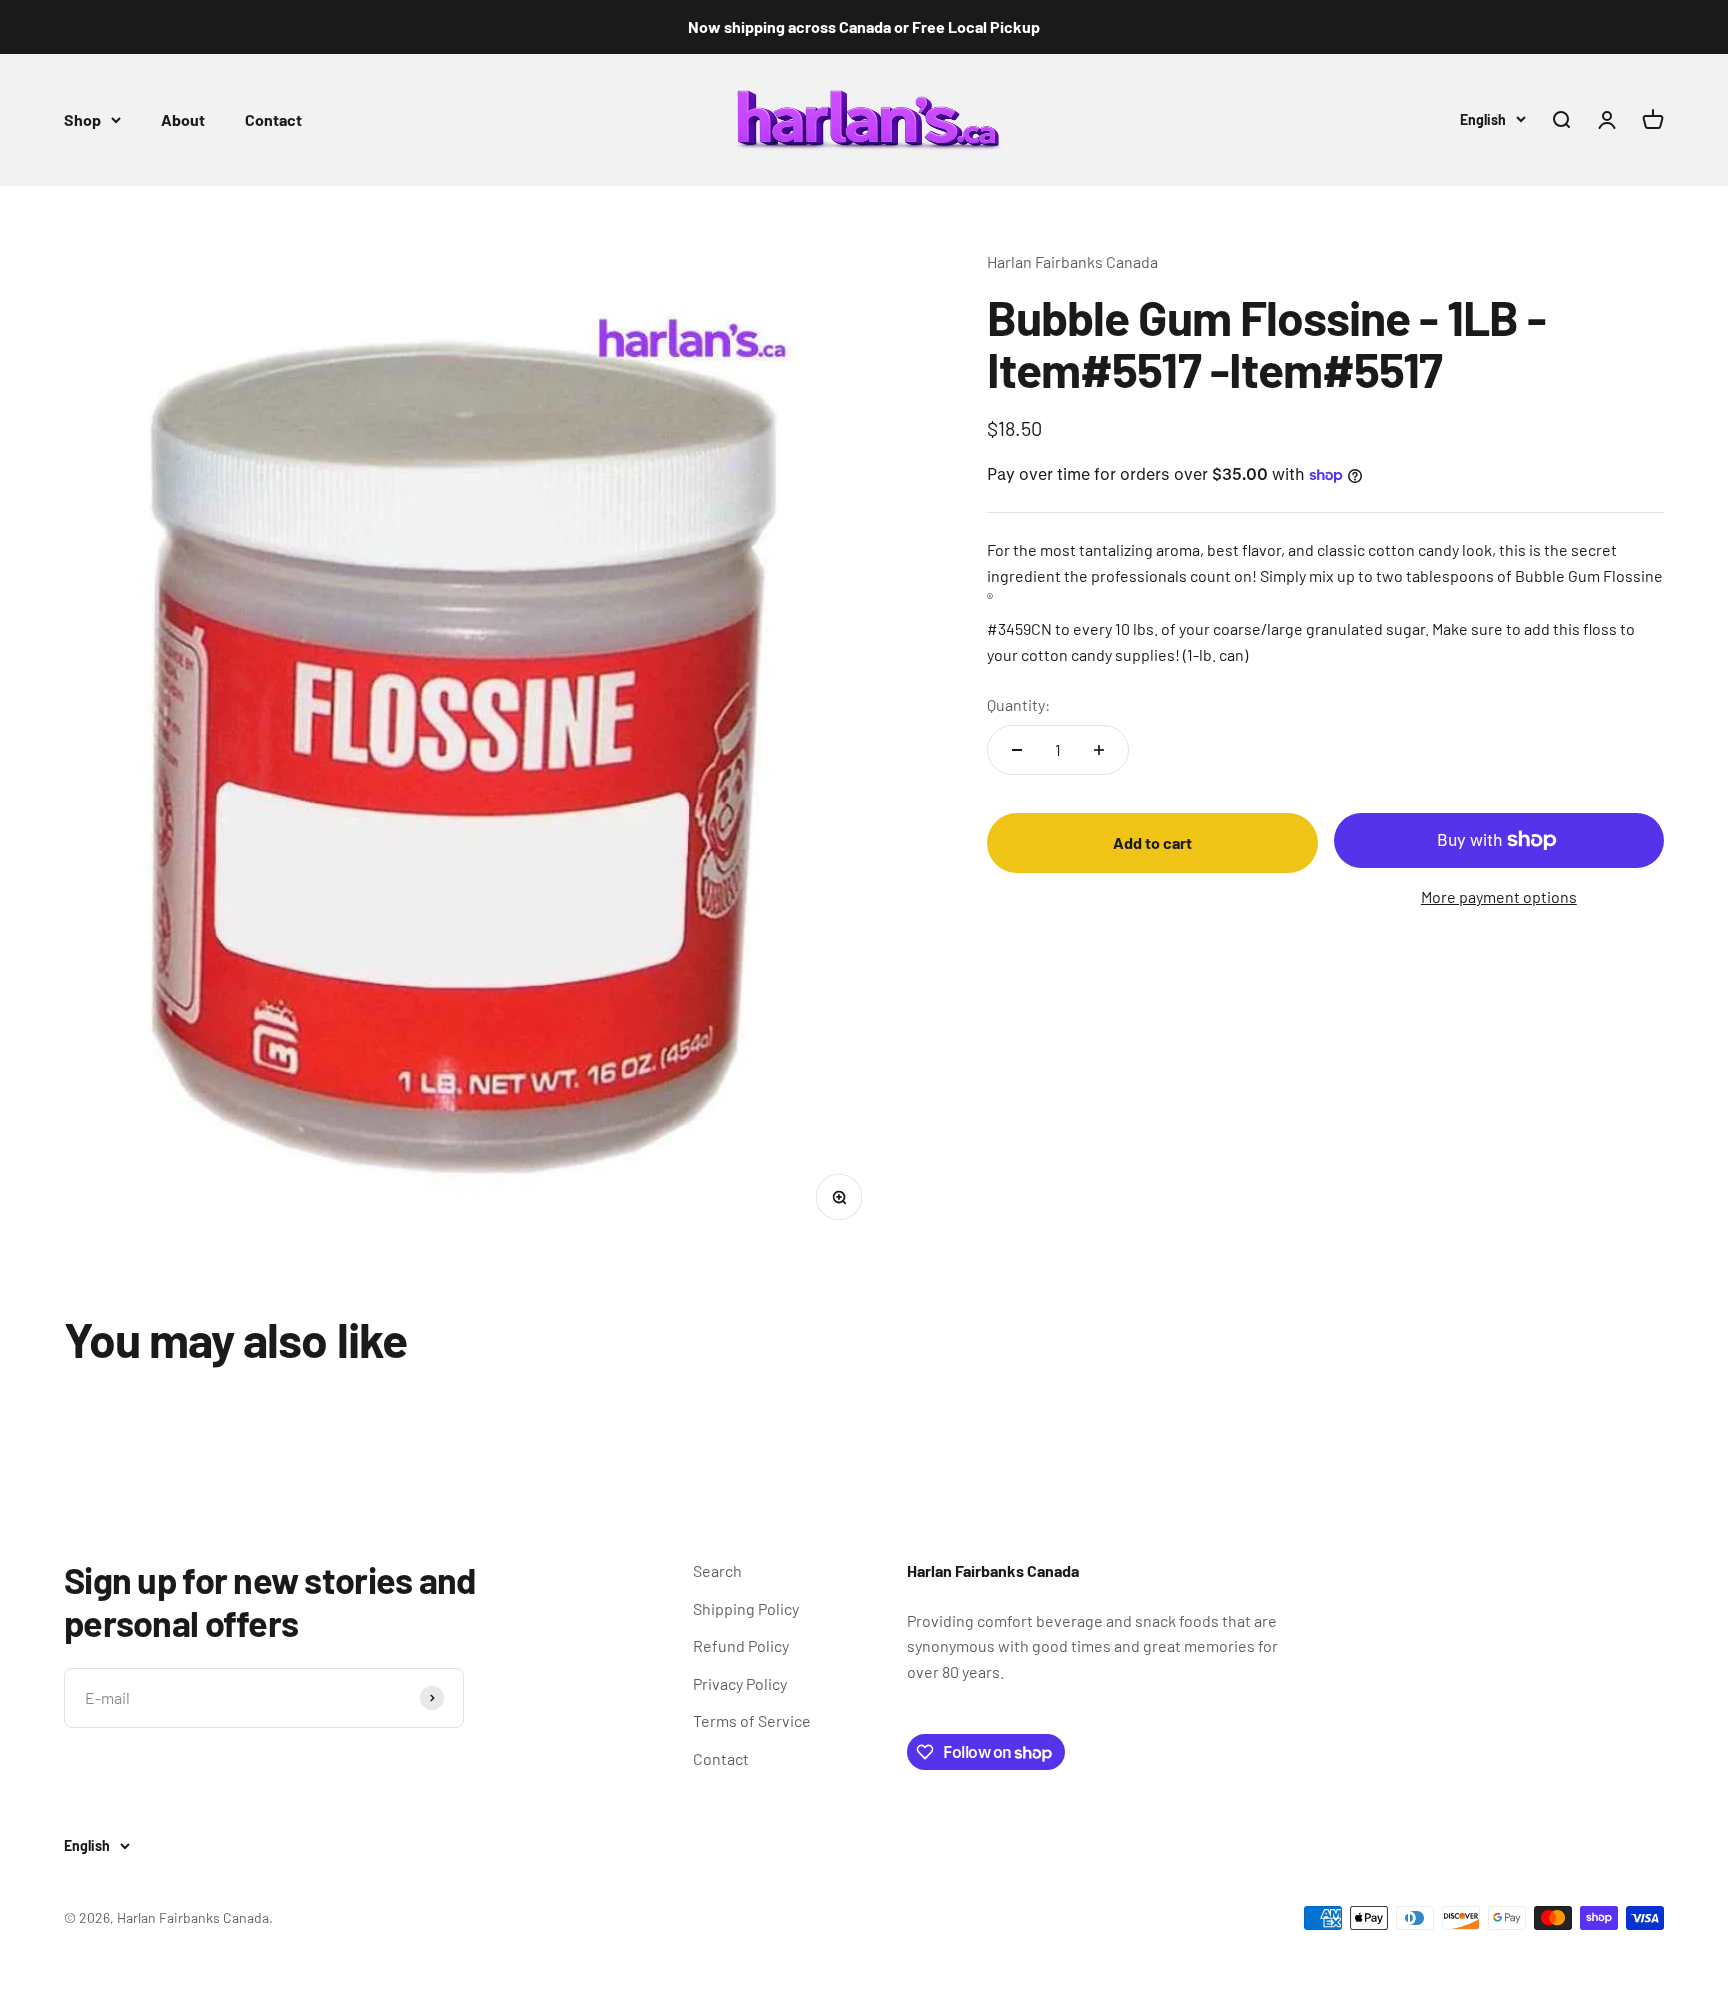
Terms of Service (752, 1720)
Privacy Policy (740, 1683)
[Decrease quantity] (1017, 750)
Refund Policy (741, 1645)
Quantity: (1018, 704)
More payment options (1499, 896)
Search (717, 1570)
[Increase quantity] (1099, 750)
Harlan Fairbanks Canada (1072, 261)
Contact (273, 119)
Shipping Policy (746, 1608)
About (183, 119)
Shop (82, 119)
